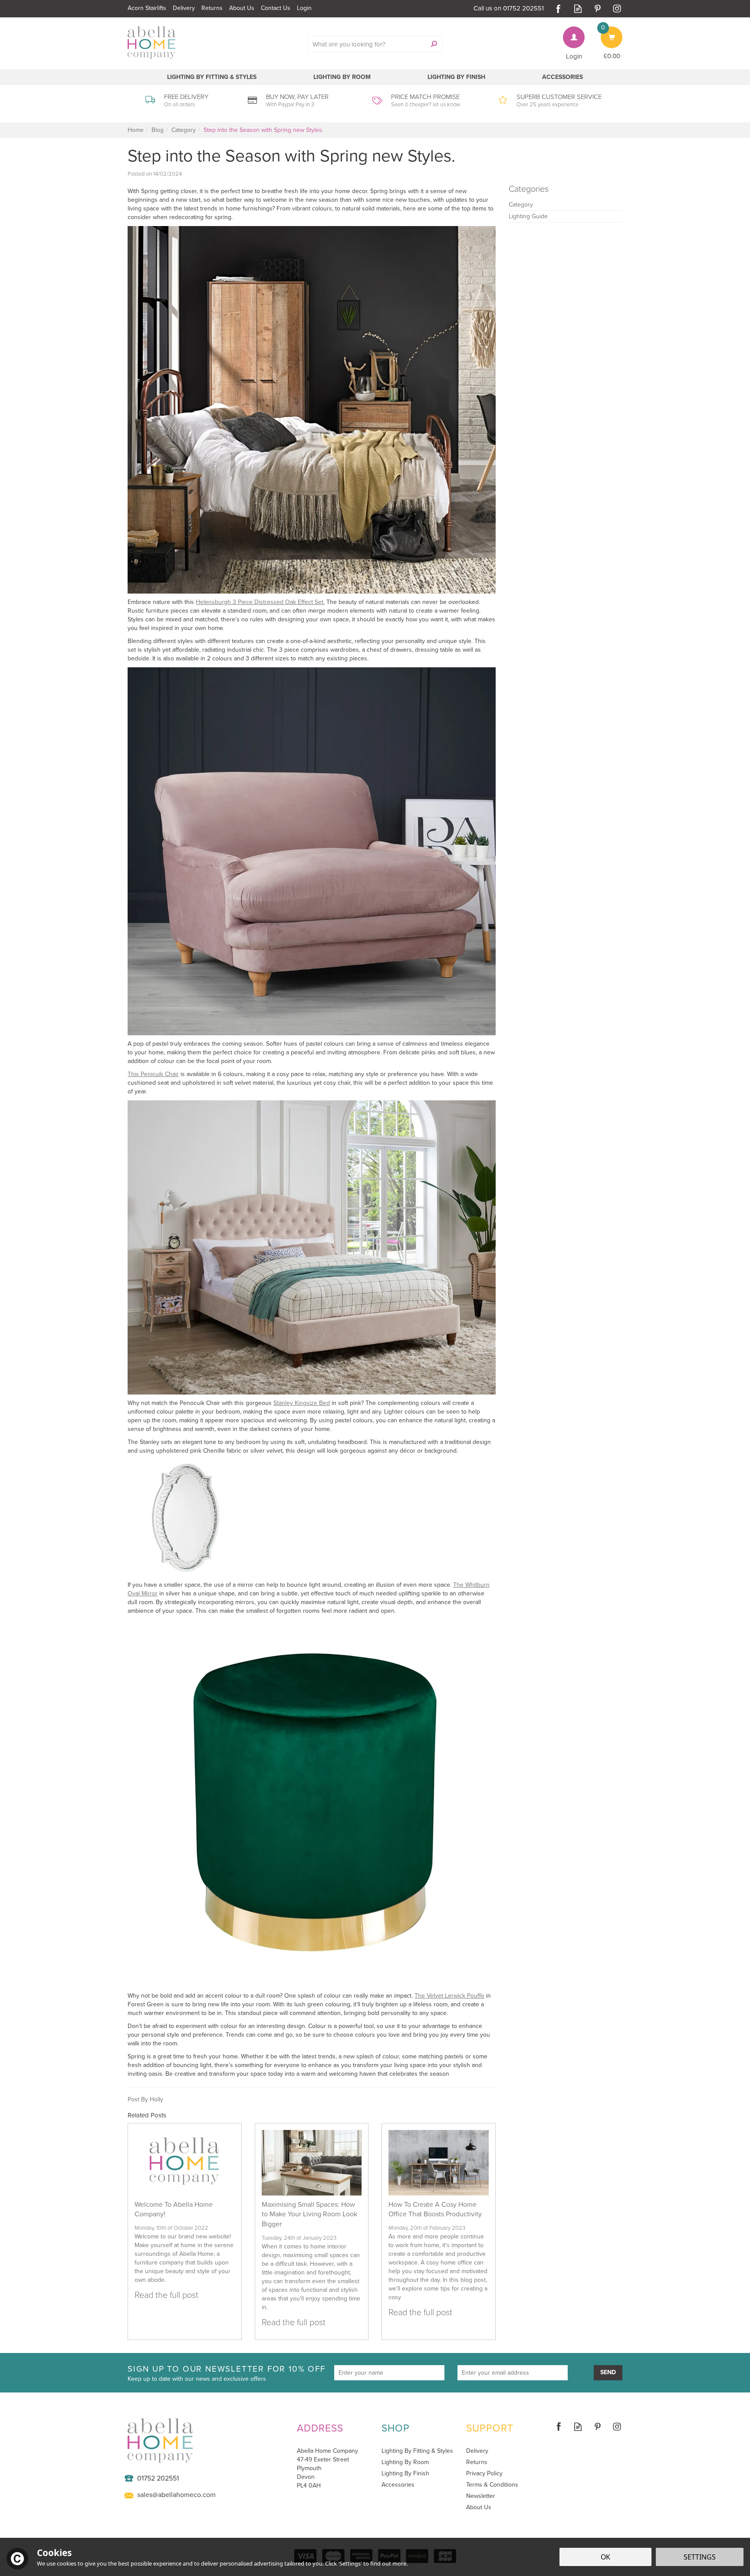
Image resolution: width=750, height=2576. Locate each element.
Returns (477, 2462)
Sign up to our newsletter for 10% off (227, 2373)
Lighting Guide (528, 216)
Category (521, 205)
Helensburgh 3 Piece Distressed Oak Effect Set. (260, 602)
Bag (606, 31)
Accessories (398, 2485)
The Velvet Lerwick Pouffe (449, 1996)
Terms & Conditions (492, 2485)
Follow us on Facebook (558, 8)
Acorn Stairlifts (147, 8)
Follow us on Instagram (617, 8)
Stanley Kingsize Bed (302, 1403)
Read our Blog (578, 8)
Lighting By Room (405, 2462)
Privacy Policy (484, 2474)
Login (574, 56)
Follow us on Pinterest (597, 8)
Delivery (477, 2451)
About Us (479, 2507)
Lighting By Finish (405, 2474)
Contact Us (276, 8)
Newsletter (481, 2496)
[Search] (434, 44)
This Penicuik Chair (153, 1074)
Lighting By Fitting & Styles (417, 2451)
